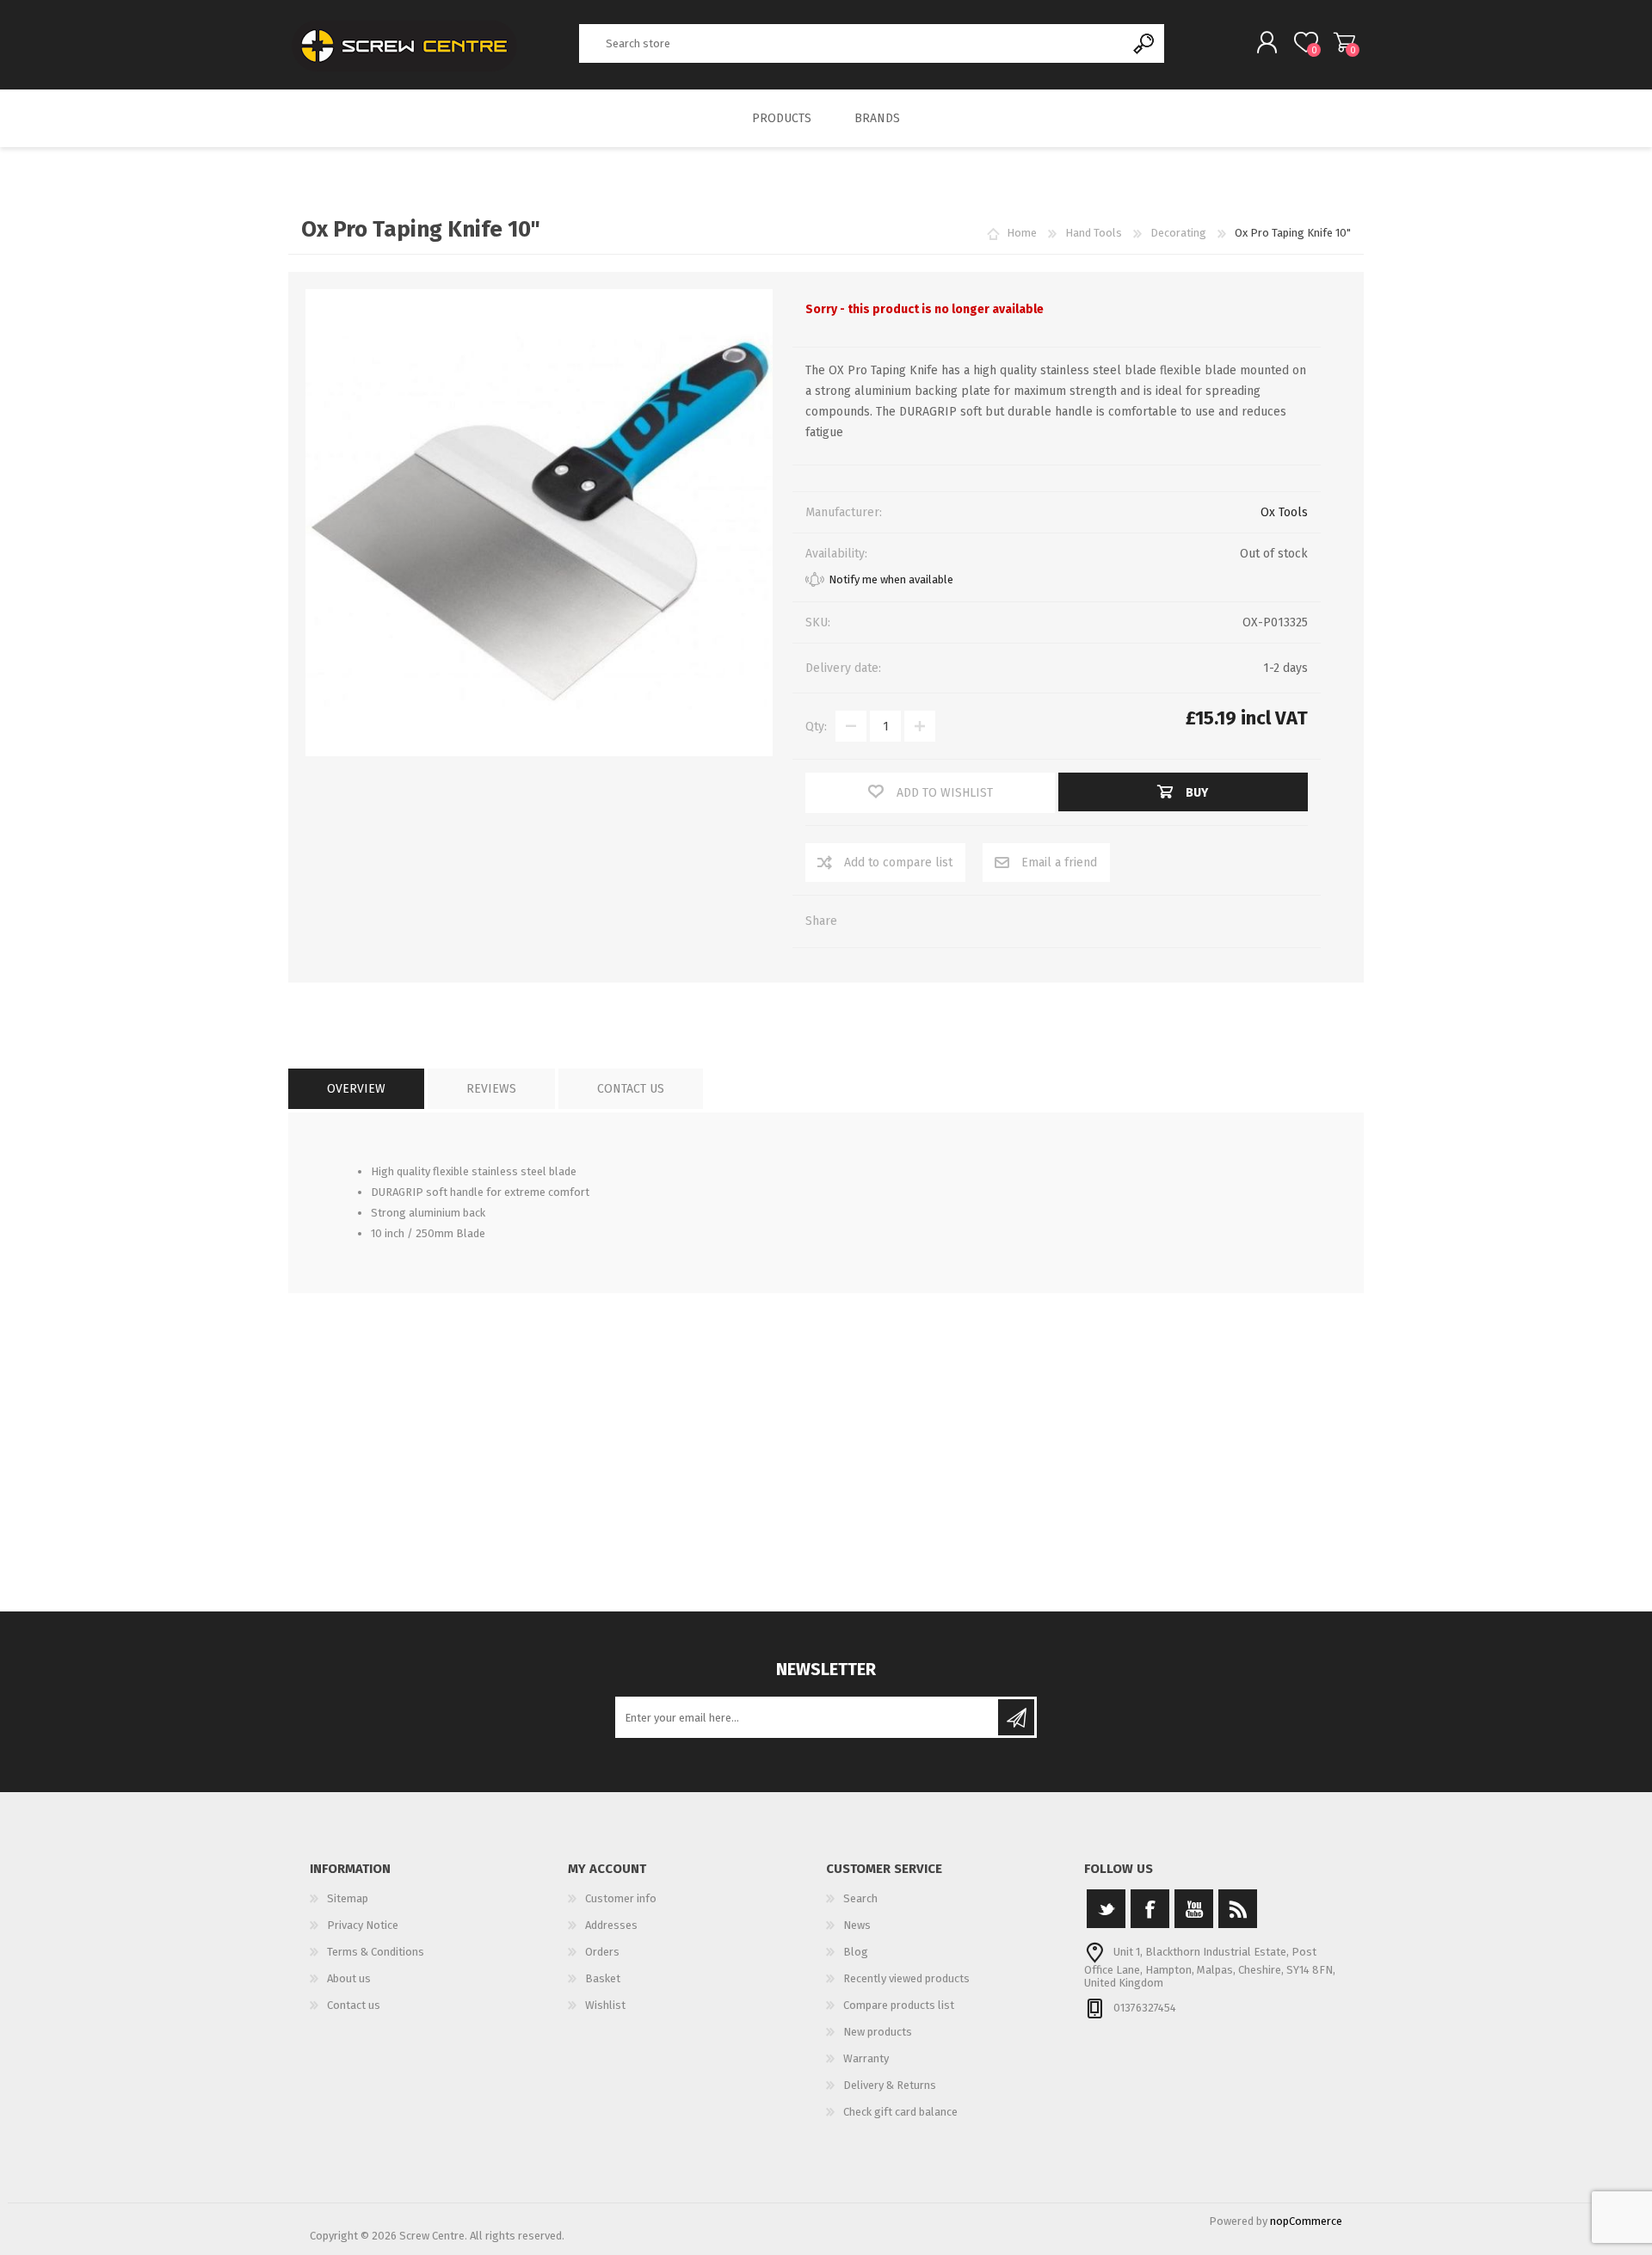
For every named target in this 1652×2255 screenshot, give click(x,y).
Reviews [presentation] (491, 1089)
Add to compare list (898, 863)
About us (349, 1978)
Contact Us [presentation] (631, 1089)
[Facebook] (1150, 1909)
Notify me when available (891, 579)
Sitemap (348, 1898)
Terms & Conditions (376, 1952)
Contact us (354, 2005)
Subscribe (1016, 1717)
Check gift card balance (900, 2112)
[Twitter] (1106, 1909)
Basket (1344, 42)
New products (878, 2032)
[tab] (356, 1089)
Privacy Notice (363, 1925)
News (857, 1925)
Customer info (621, 1898)
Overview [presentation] (356, 1089)
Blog (856, 1952)
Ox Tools (1284, 512)
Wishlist (605, 2005)
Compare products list (899, 2005)
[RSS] (1238, 1909)
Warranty (866, 2058)
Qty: (816, 727)
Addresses (611, 1925)
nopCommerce (1306, 2221)
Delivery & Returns (890, 2085)
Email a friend (1059, 863)
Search (1145, 43)
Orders (602, 1952)
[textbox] (853, 43)
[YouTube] (1194, 1909)
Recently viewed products (906, 1978)
